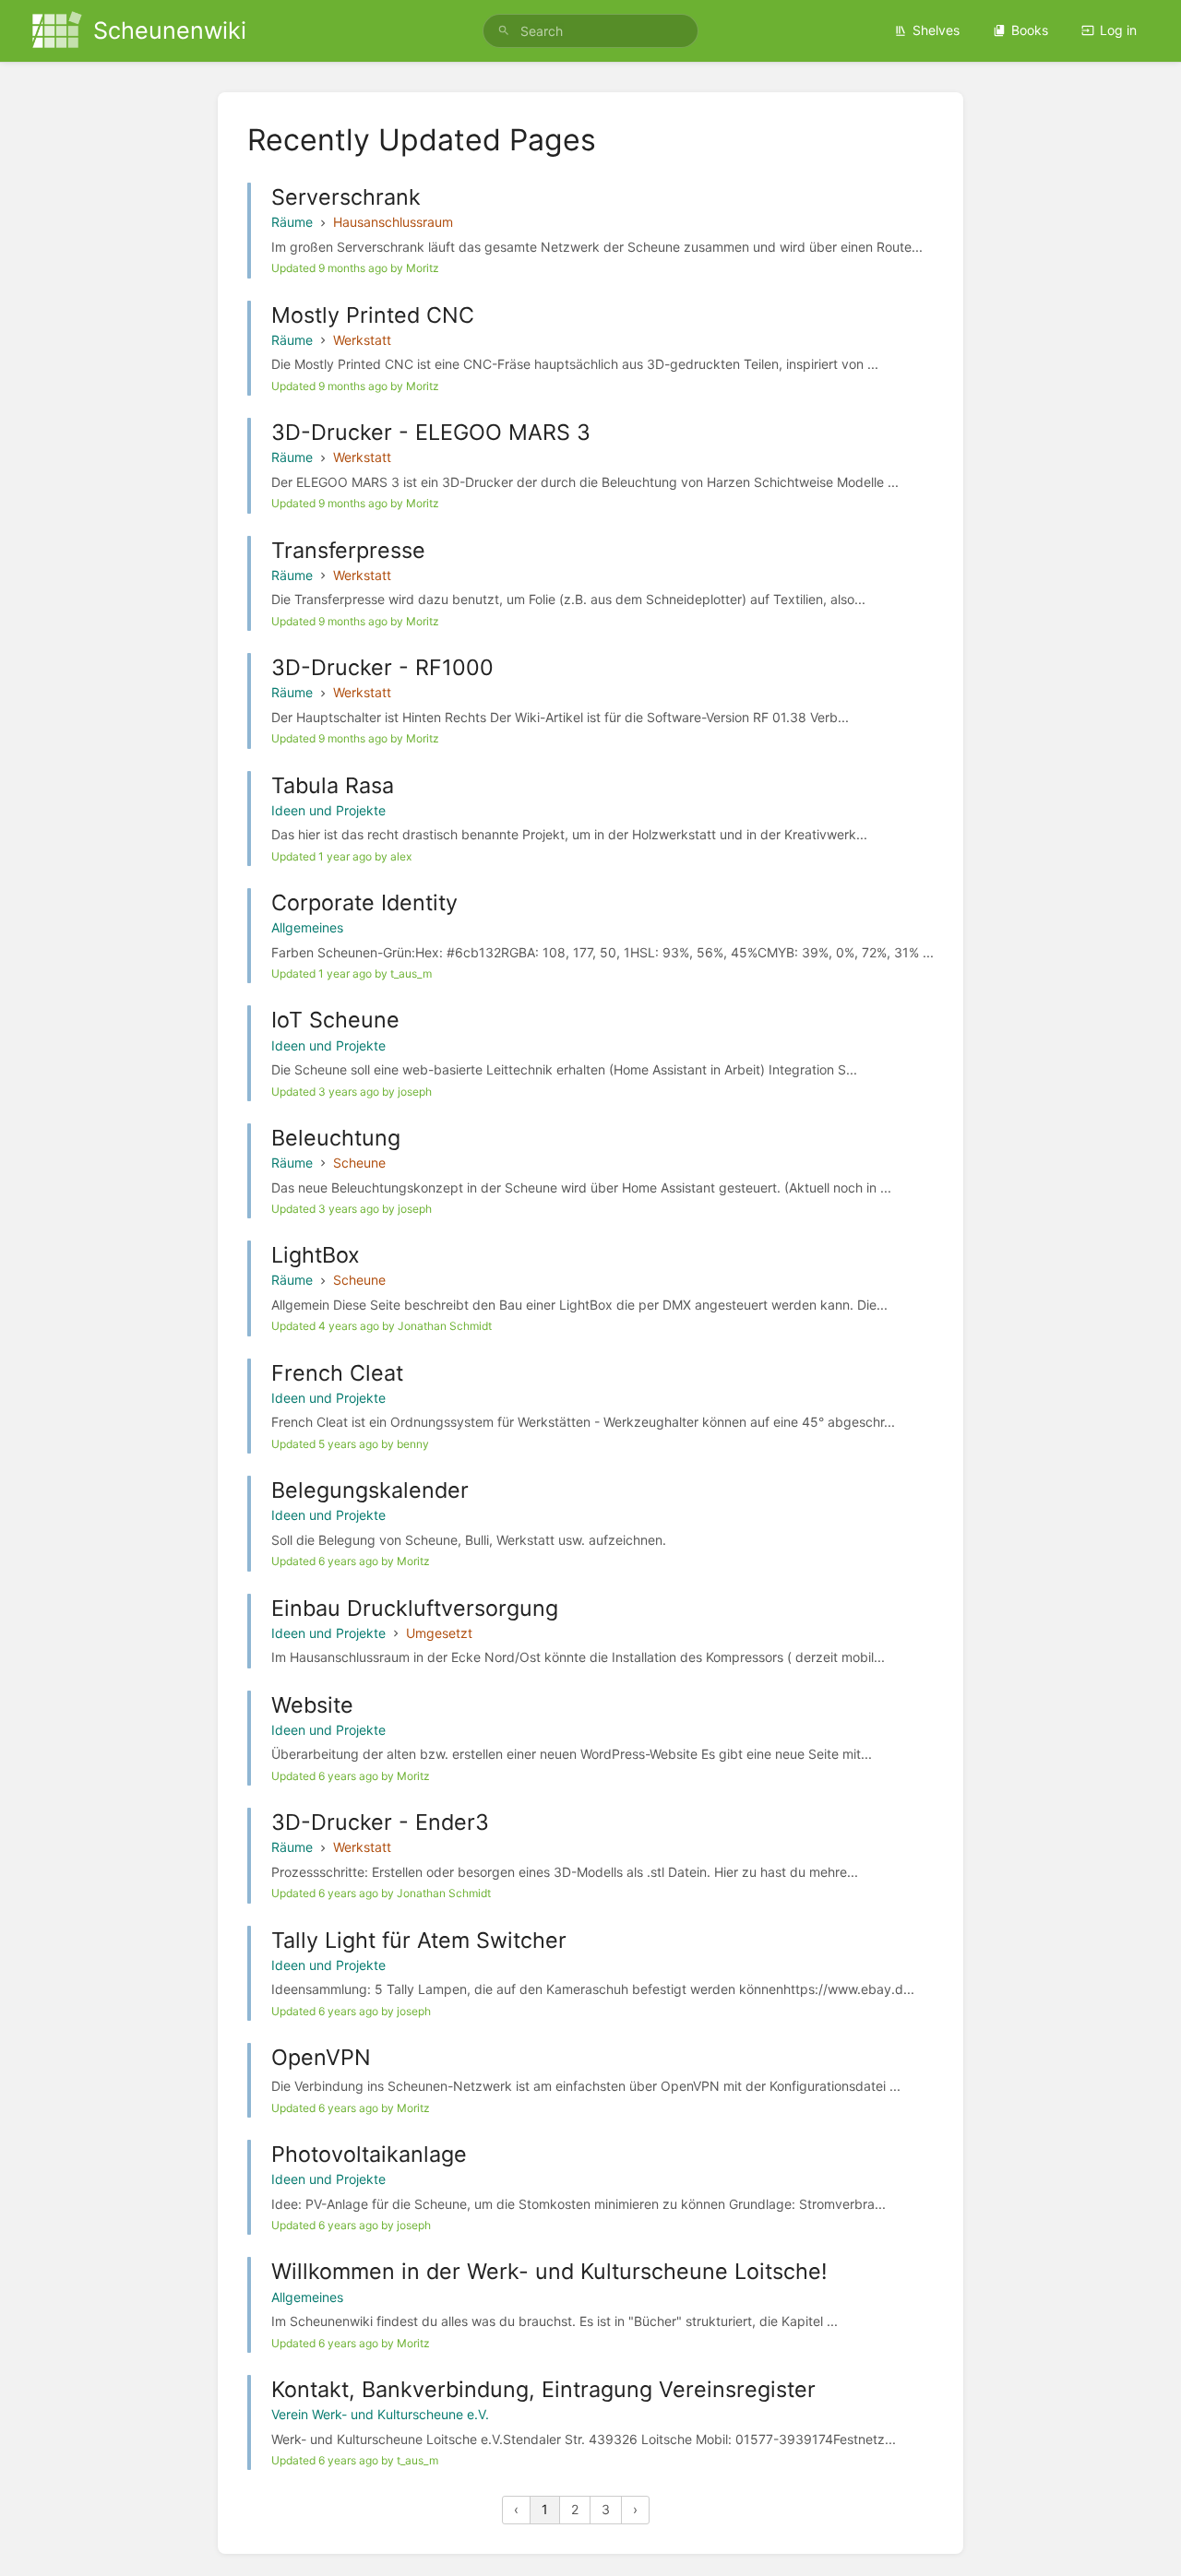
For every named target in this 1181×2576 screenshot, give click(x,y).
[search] (590, 31)
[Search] (504, 31)
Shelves (936, 30)
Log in (1118, 30)
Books (1030, 30)
